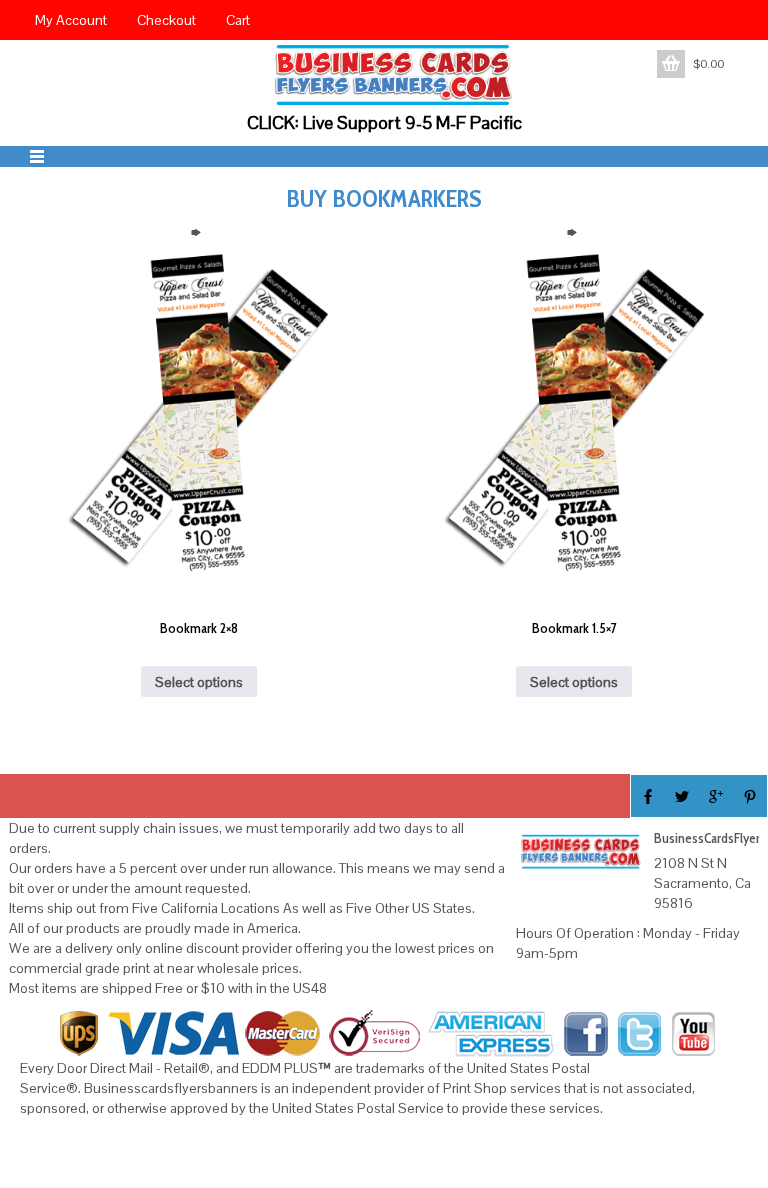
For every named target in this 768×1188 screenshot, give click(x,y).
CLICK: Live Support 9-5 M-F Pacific (384, 122)
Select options (199, 682)
